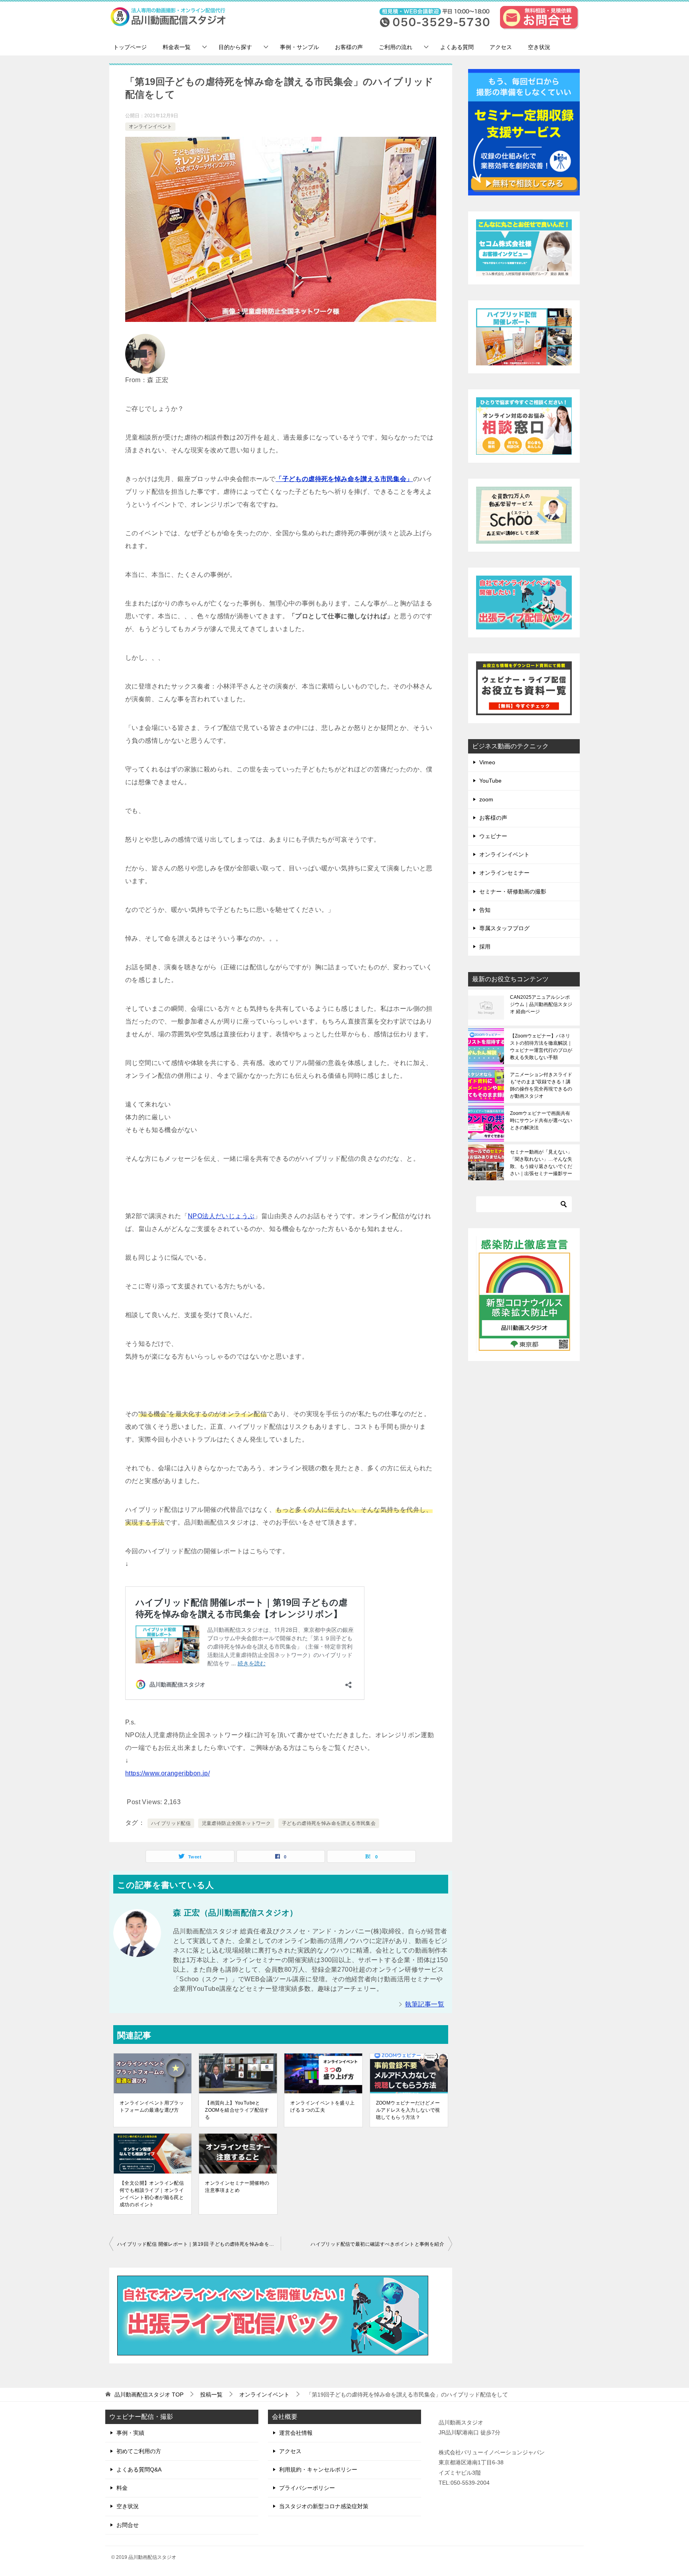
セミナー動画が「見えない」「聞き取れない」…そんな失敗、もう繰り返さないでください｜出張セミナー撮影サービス (541, 1163)
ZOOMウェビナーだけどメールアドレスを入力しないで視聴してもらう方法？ (408, 2110)
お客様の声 (349, 47)
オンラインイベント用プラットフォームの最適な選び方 (152, 2107)
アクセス (501, 47)
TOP (149, 2395)
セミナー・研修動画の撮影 (513, 892)
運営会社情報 (296, 2433)
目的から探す (235, 47)
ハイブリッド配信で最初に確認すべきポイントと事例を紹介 (377, 2244)
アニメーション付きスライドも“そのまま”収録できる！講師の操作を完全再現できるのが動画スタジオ (541, 1085)
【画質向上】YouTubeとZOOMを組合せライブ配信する (237, 2110)
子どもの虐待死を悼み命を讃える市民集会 (329, 1823)
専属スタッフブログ (504, 928)
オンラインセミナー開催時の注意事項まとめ (237, 2187)
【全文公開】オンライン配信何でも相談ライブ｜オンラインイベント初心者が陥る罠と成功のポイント (152, 2194)
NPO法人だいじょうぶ (221, 1216)
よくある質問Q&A (139, 2469)
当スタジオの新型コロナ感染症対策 (324, 2506)
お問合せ (128, 2525)
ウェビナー (493, 836)
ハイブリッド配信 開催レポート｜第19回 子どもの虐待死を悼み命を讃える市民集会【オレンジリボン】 (199, 2244)
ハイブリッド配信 (171, 1823)
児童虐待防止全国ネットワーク (236, 1823)
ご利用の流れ (396, 47)
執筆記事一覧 (425, 2004)
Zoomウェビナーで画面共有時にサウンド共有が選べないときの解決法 (541, 1120)
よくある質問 (457, 47)
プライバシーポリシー (307, 2488)
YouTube (490, 781)
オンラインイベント (150, 126)
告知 (485, 910)
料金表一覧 (177, 47)
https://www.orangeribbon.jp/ (167, 1773)
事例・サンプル (299, 47)
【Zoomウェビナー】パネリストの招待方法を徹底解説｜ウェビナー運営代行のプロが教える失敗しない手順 (541, 1047)
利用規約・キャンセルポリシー (318, 2469)
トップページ (130, 47)
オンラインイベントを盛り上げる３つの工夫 (322, 2107)
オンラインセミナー (504, 873)
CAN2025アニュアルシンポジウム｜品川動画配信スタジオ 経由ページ (541, 1004)
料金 (122, 2488)
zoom (486, 799)
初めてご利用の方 (139, 2451)
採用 (485, 947)
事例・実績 (130, 2433)
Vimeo (487, 762)
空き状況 (539, 47)
